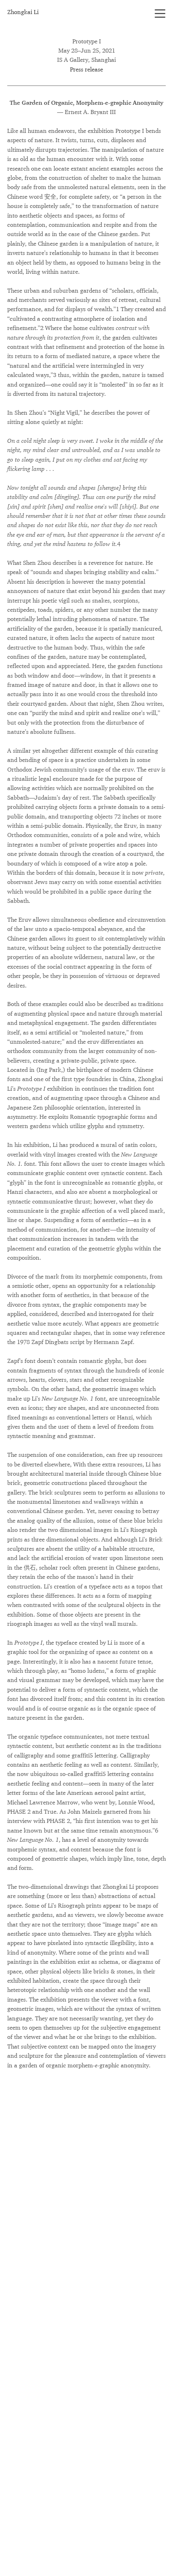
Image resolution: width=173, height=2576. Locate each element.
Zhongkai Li (23, 12)
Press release (86, 69)
